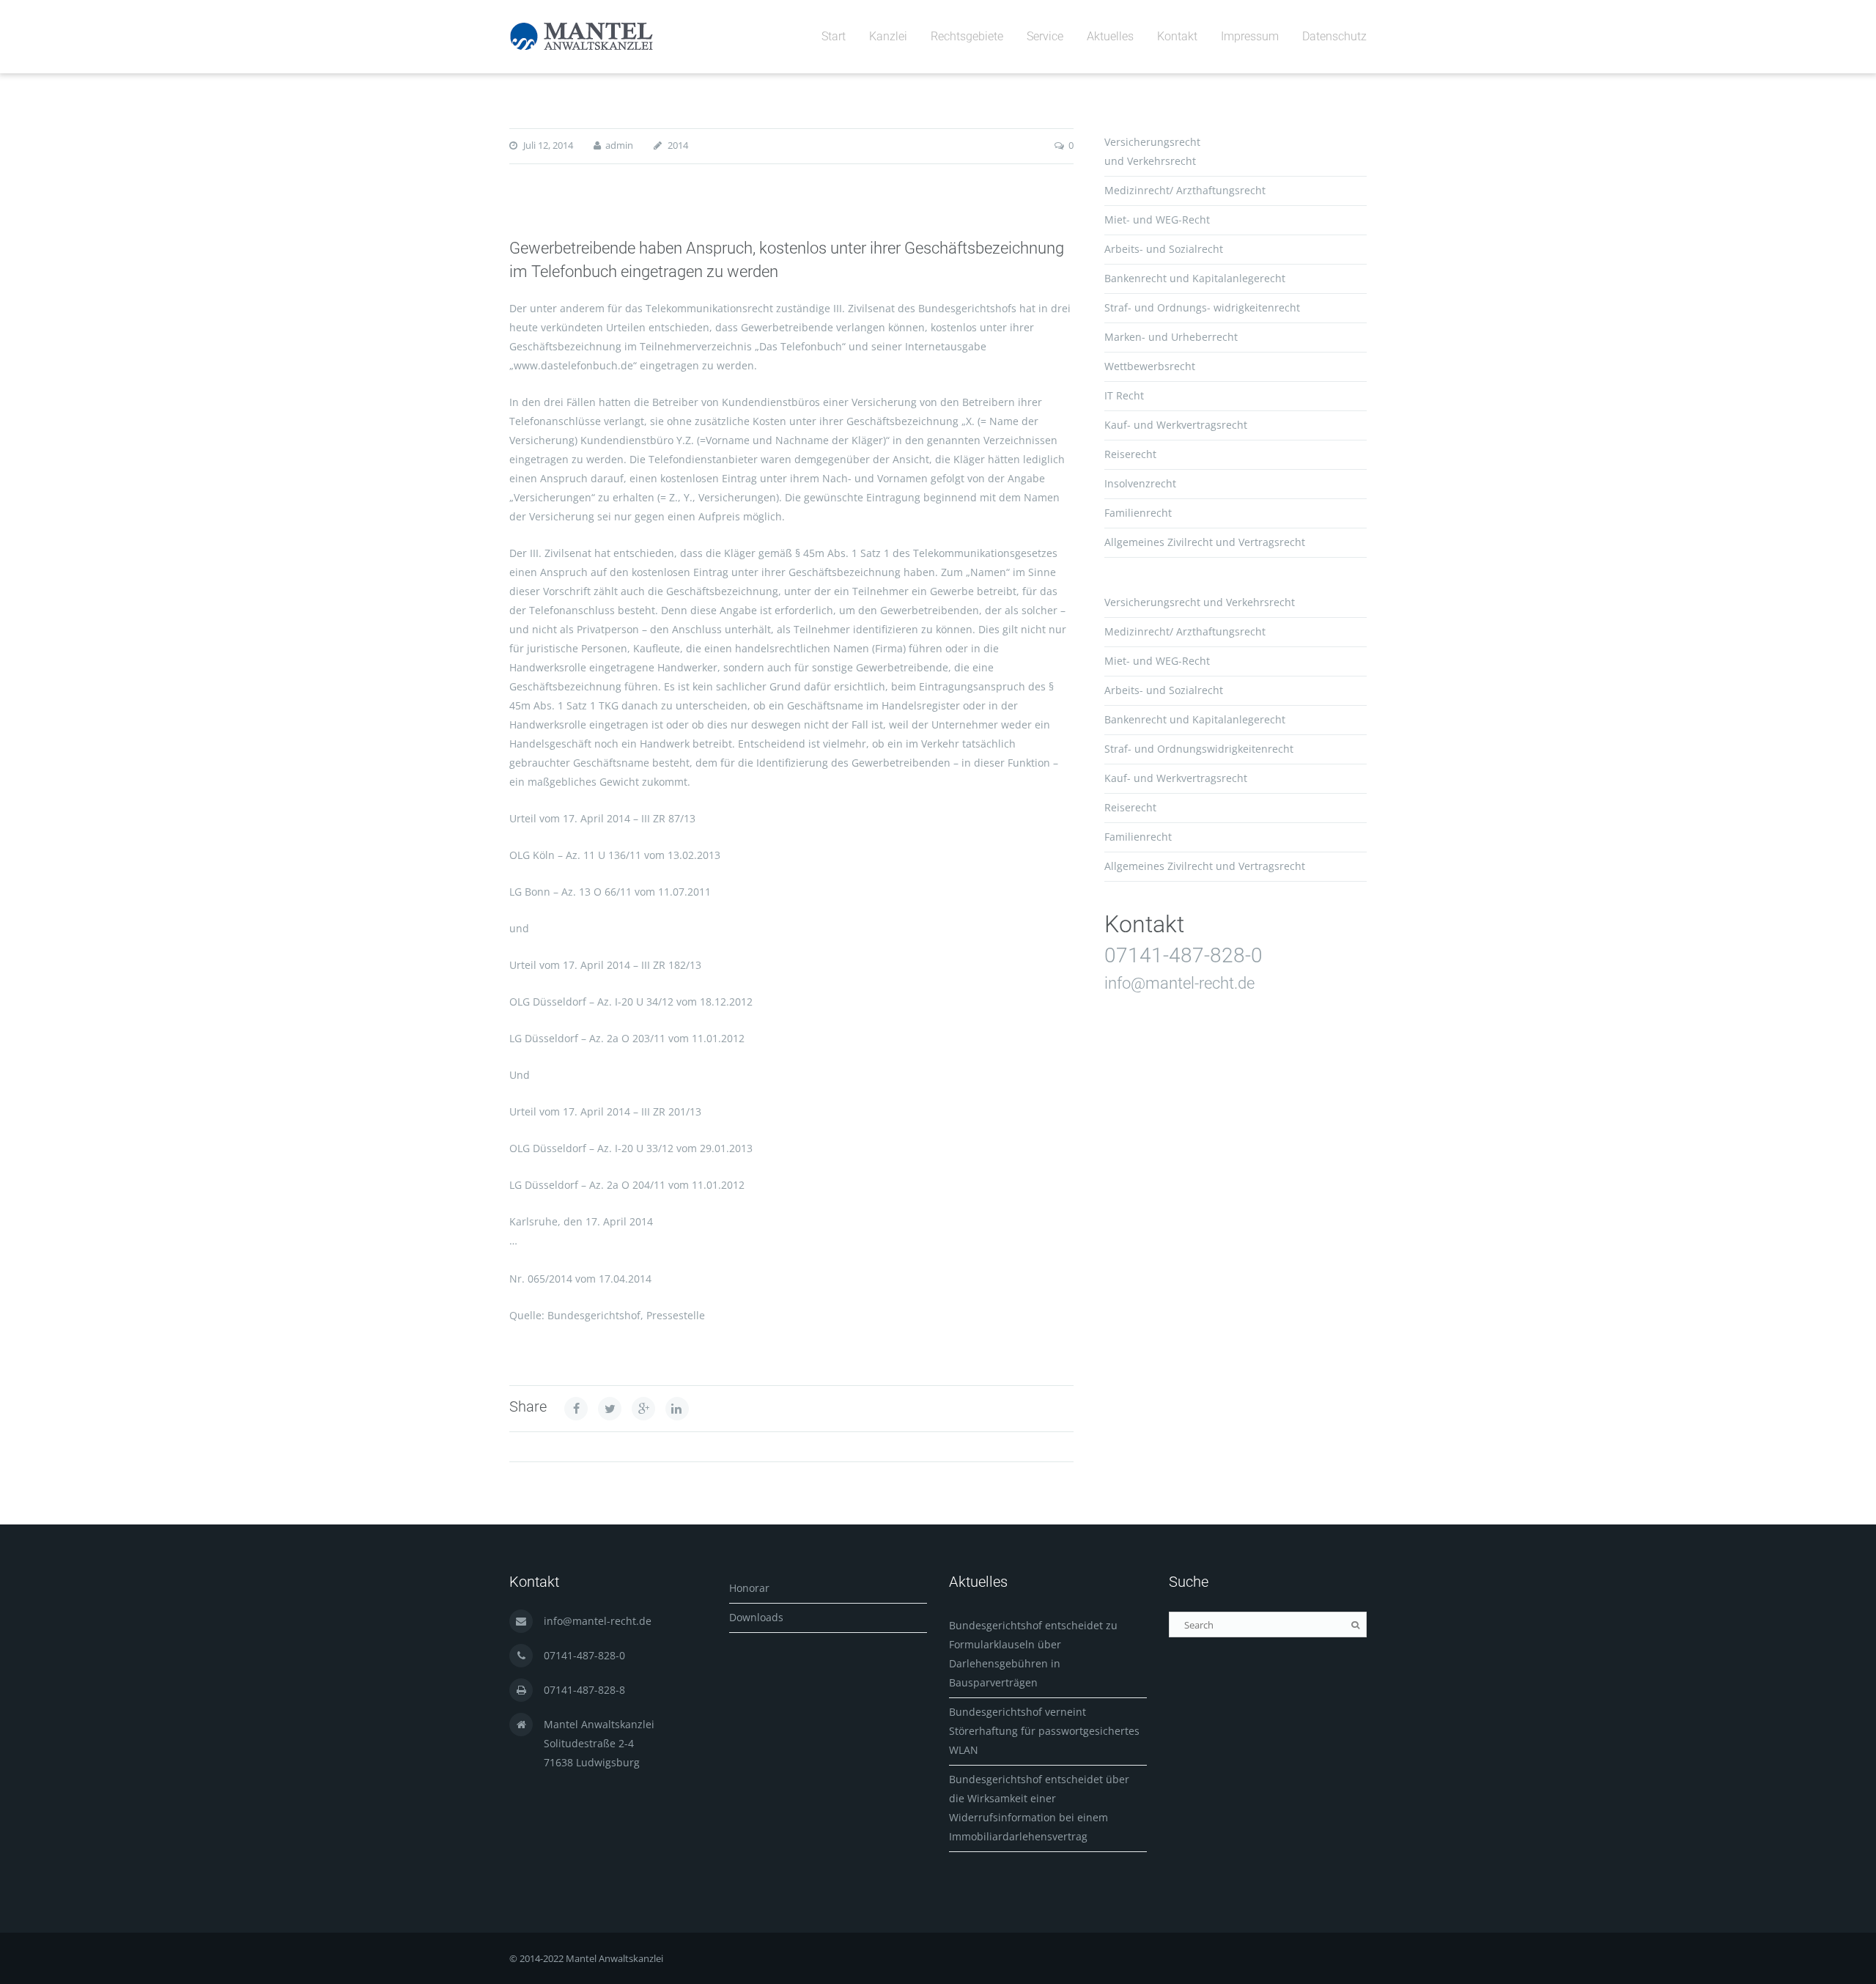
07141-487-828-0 (1183, 955)
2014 (678, 145)
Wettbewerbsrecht (1150, 366)
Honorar (749, 1588)
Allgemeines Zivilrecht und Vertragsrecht (1205, 542)
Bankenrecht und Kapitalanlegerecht (1195, 278)
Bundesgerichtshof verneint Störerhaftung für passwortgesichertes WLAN (1044, 1731)
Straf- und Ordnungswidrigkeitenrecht (1199, 749)
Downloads (756, 1617)
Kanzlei (888, 36)
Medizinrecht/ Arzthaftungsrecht (1185, 190)
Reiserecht (1130, 454)
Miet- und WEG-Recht (1157, 220)
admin (619, 145)
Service (1045, 36)
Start (834, 36)
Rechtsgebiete (967, 36)
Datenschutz (1334, 36)
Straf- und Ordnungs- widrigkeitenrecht (1202, 307)
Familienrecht (1138, 513)
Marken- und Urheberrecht (1171, 337)
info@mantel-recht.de (1179, 983)
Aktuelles (1110, 36)
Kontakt (1177, 36)
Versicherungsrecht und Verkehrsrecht (1200, 602)
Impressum (1250, 36)
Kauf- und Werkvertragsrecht (1176, 425)
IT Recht (1124, 395)
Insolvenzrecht (1140, 483)
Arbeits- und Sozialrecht (1164, 249)
